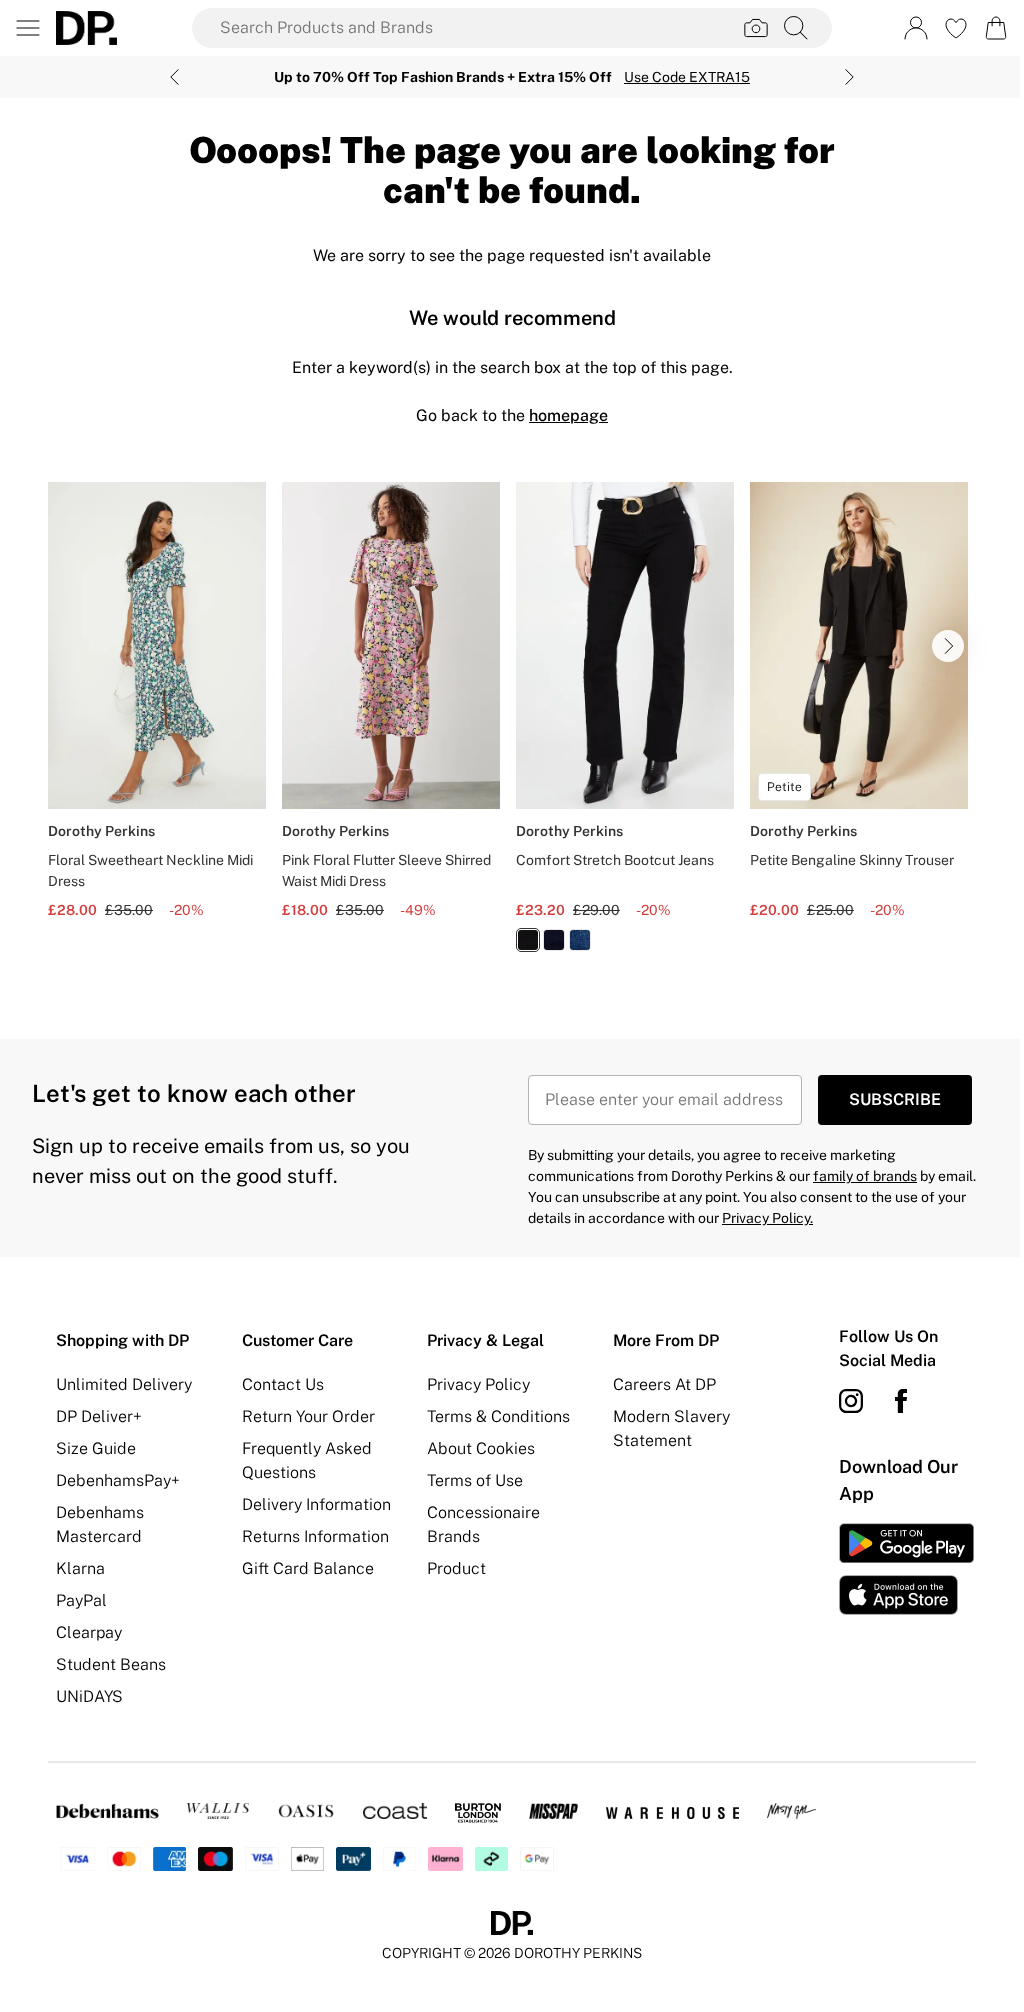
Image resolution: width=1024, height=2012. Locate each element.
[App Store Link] (906, 1569)
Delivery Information (316, 1504)
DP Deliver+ (99, 1416)
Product (456, 1568)
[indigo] (554, 940)
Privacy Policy (478, 1384)
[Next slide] (849, 77)
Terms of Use (475, 1480)
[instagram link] (851, 1401)
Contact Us (283, 1384)
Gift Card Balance (308, 1568)
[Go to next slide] (948, 646)
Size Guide (96, 1448)
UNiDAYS (89, 1696)
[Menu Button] (28, 28)
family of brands (865, 1176)
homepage (568, 415)
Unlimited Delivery (124, 1384)
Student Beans (111, 1664)
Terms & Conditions (498, 1416)
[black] (528, 940)
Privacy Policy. (767, 1218)
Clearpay (89, 1632)
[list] (512, 728)
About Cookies (481, 1448)
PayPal (81, 1600)
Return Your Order (308, 1416)
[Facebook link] (901, 1401)
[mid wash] (580, 940)
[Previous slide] (174, 77)
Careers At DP (664, 1384)
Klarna (80, 1568)
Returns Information (315, 1536)
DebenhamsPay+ (118, 1480)
